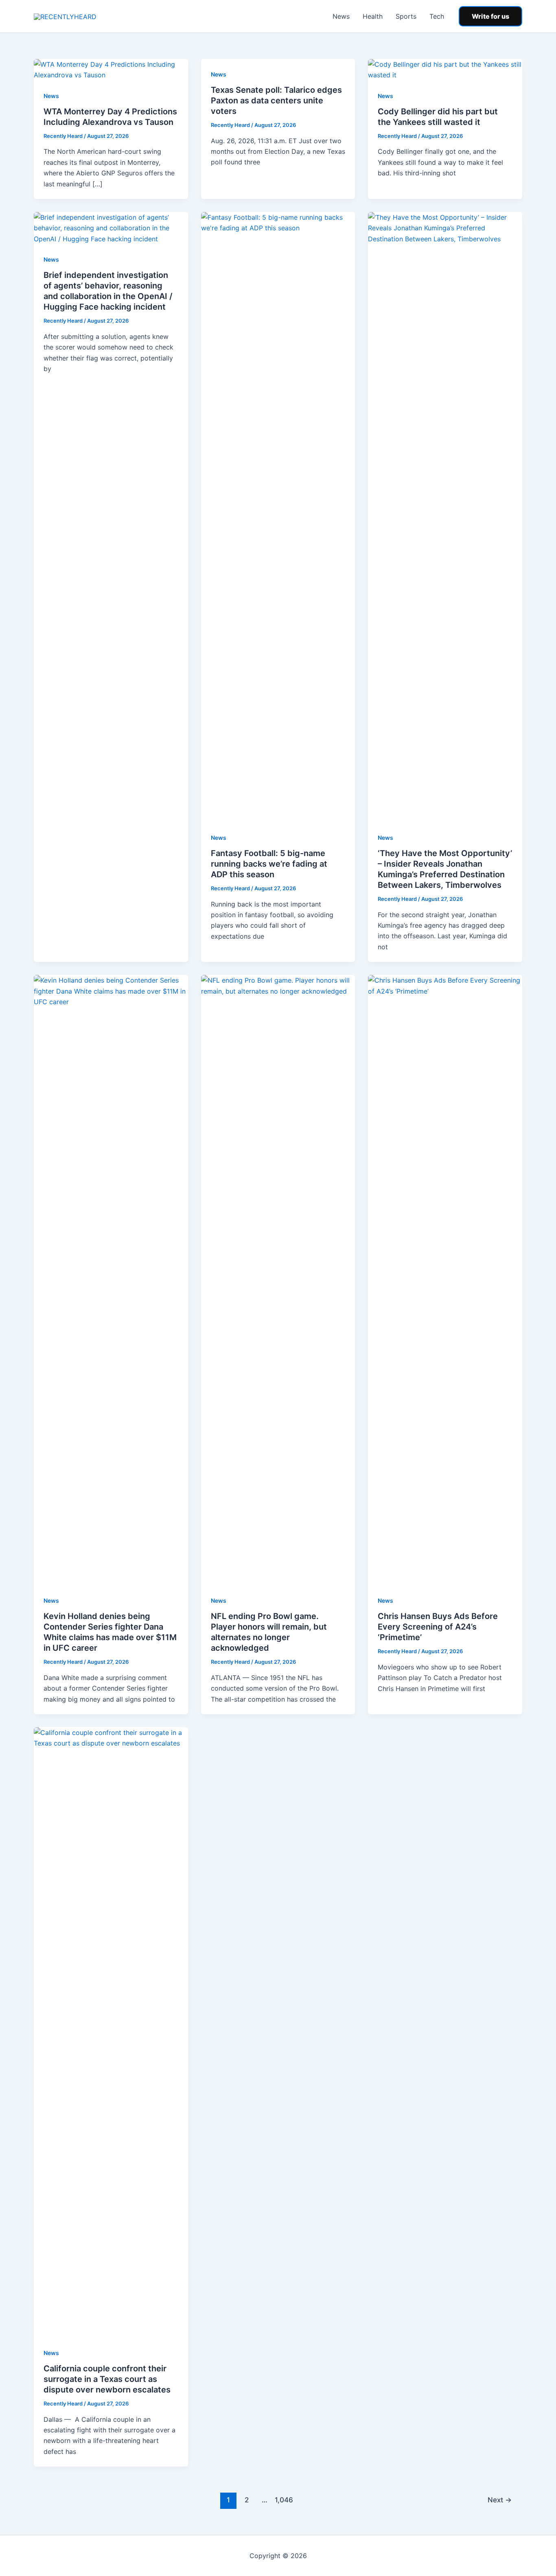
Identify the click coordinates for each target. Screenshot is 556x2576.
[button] (490, 16)
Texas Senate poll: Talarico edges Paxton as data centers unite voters (276, 101)
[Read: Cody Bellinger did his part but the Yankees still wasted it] (445, 69)
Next (500, 2500)
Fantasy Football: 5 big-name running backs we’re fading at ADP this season (269, 864)
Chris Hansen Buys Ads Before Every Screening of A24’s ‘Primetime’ (438, 1627)
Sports (406, 16)
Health (373, 16)
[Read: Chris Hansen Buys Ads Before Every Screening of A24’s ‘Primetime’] (445, 1280)
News (341, 16)
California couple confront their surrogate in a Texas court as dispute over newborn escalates (107, 2379)
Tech (437, 16)
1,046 (283, 2500)
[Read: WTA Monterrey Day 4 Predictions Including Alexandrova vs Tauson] (111, 69)
